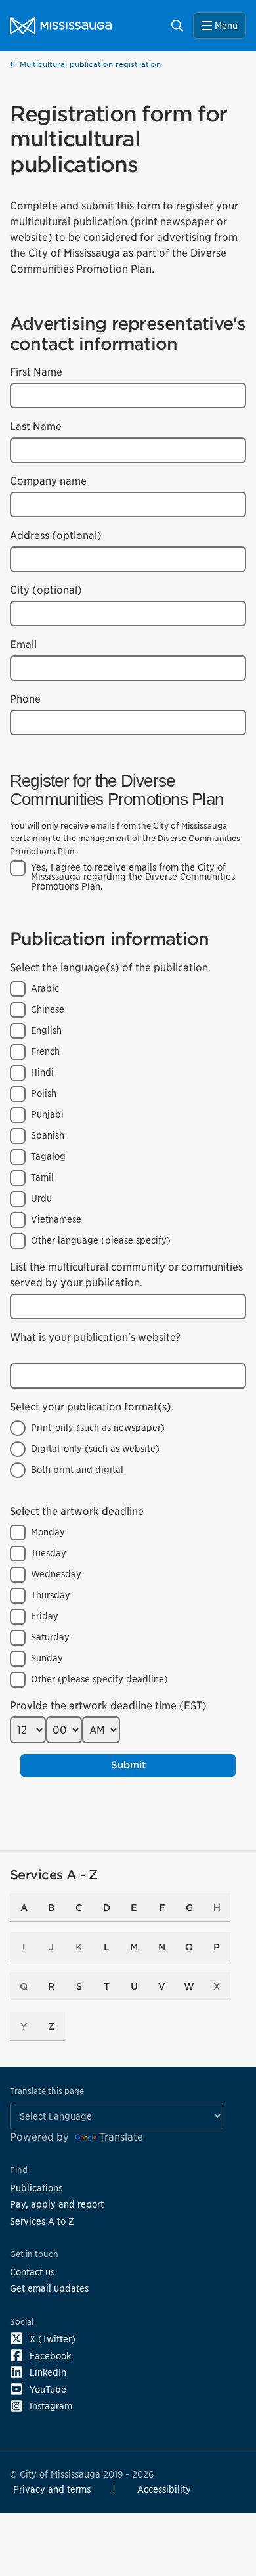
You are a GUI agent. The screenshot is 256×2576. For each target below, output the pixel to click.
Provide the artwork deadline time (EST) (108, 1706)
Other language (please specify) (101, 1240)
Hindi (42, 1072)
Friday (45, 1616)
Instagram (51, 2406)
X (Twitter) (53, 2339)
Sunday (47, 1658)
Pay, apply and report (57, 2204)
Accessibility (164, 2489)
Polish (44, 1093)
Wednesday (56, 1574)
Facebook (50, 2356)
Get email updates (49, 2288)
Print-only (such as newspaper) (98, 1428)
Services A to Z (42, 2221)
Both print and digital (77, 1470)
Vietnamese (56, 1219)
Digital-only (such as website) (95, 1449)
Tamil (42, 1177)
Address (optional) (56, 535)
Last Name (36, 426)
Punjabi (47, 1114)
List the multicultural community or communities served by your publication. (126, 1275)
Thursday (51, 1595)
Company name (48, 481)
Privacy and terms (52, 2489)
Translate (121, 2137)
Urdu (41, 1198)
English (46, 1030)
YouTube (48, 2389)
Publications (36, 2188)
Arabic (45, 988)
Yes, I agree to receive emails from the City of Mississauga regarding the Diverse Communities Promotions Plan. (133, 877)
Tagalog (48, 1156)
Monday (48, 1532)
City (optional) (46, 590)
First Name (36, 372)
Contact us (32, 2272)
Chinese (48, 1009)
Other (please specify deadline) (99, 1679)
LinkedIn (48, 2372)
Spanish (48, 1135)
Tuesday (49, 1553)
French (45, 1051)
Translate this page (47, 2091)
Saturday (50, 1637)
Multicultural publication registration (89, 64)
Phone (25, 699)
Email (23, 644)
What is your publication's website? (95, 1337)
